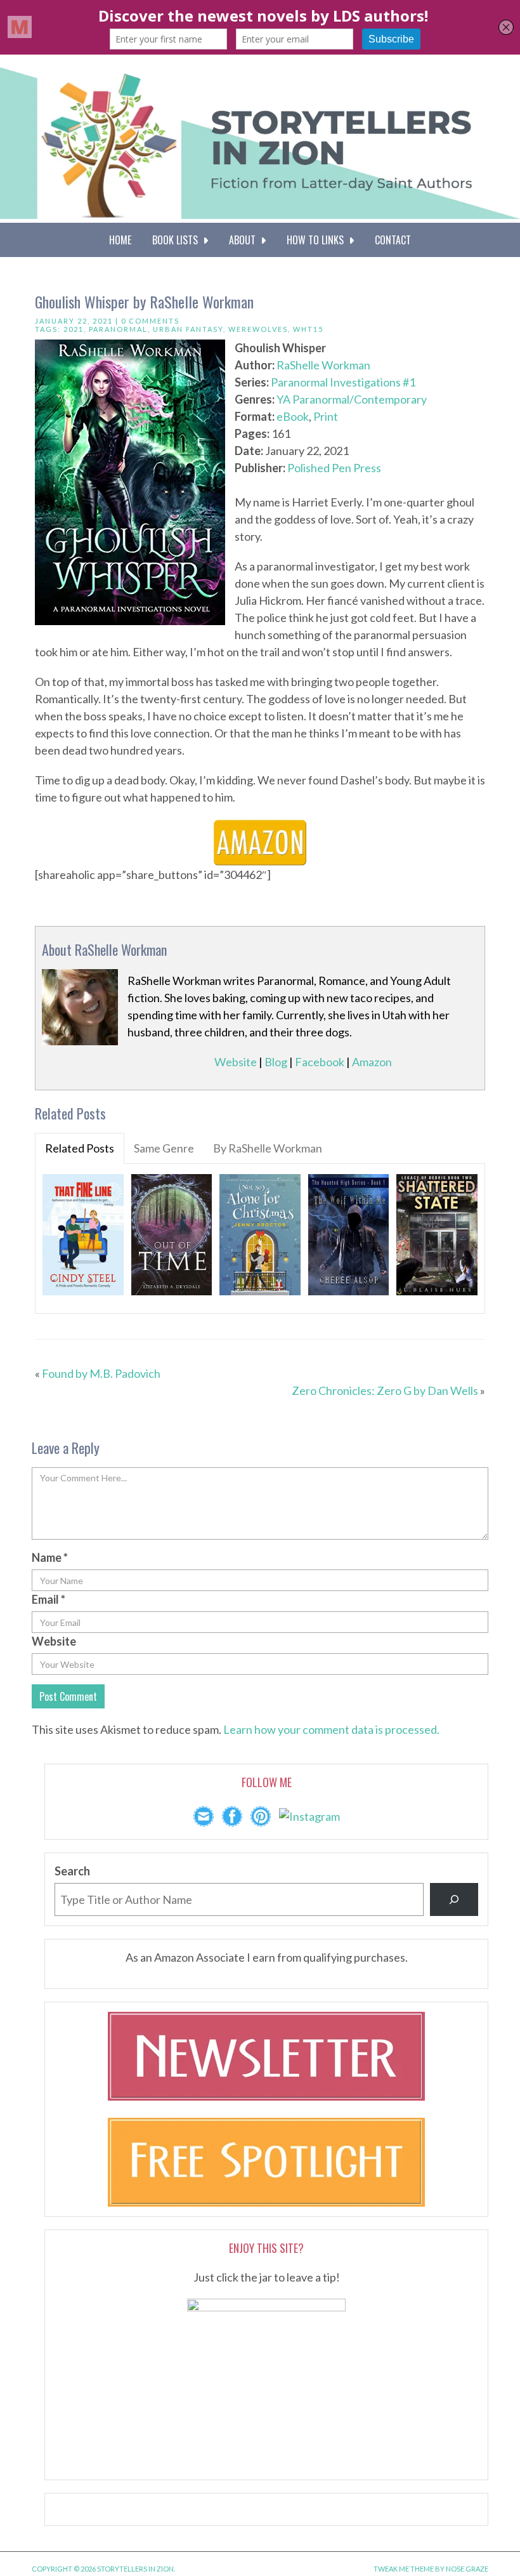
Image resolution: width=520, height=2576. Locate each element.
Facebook (320, 1062)
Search (72, 1871)
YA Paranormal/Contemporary (352, 399)
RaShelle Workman (323, 365)
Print (326, 416)
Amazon (372, 1062)
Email (49, 1599)
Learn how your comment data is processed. (331, 1729)
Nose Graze (467, 2569)
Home (120, 240)
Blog (276, 1062)
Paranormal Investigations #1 (343, 382)
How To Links (318, 240)
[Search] (454, 1899)
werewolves (258, 329)
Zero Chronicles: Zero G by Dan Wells (385, 1390)
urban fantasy (188, 329)
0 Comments (150, 321)
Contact (393, 240)
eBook (293, 416)
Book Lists (178, 240)
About (245, 240)
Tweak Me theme (404, 2569)
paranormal (118, 329)
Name (50, 1557)
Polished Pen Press (334, 468)
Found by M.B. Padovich (101, 1373)
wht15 (308, 329)
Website (236, 1062)
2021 (74, 329)
